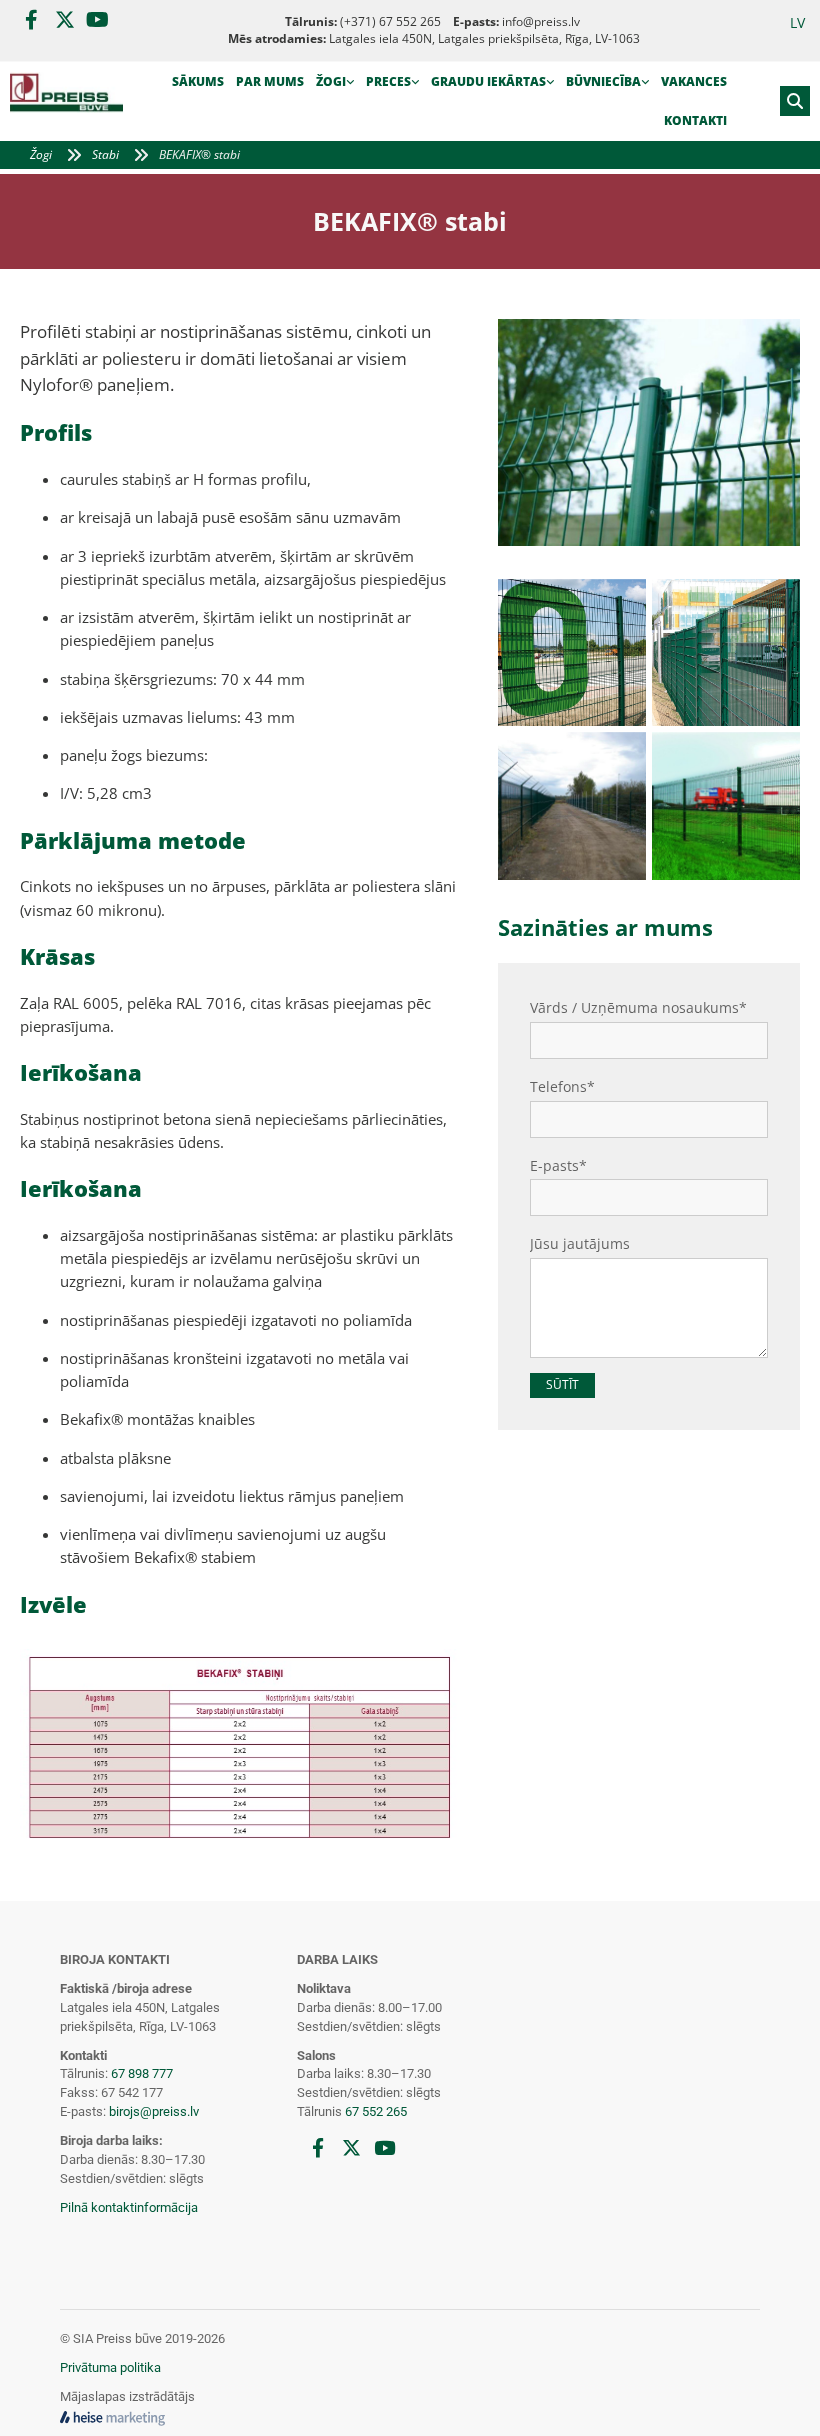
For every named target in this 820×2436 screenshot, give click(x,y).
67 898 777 (142, 2073)
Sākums (198, 81)
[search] (795, 101)
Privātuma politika (110, 2367)
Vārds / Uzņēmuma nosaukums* (638, 1008)
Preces (388, 81)
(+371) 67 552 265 (390, 21)
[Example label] (64, 20)
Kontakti (695, 120)
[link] (335, 82)
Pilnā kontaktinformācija (129, 2207)
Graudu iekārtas (488, 81)
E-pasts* (558, 1166)
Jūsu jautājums (580, 1244)
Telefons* (562, 1087)
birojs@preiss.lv (154, 2111)
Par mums (270, 81)
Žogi (331, 81)
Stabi (105, 154)
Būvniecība (603, 81)
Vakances (694, 81)
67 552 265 (376, 2111)
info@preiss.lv (541, 21)
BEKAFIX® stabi (199, 154)
